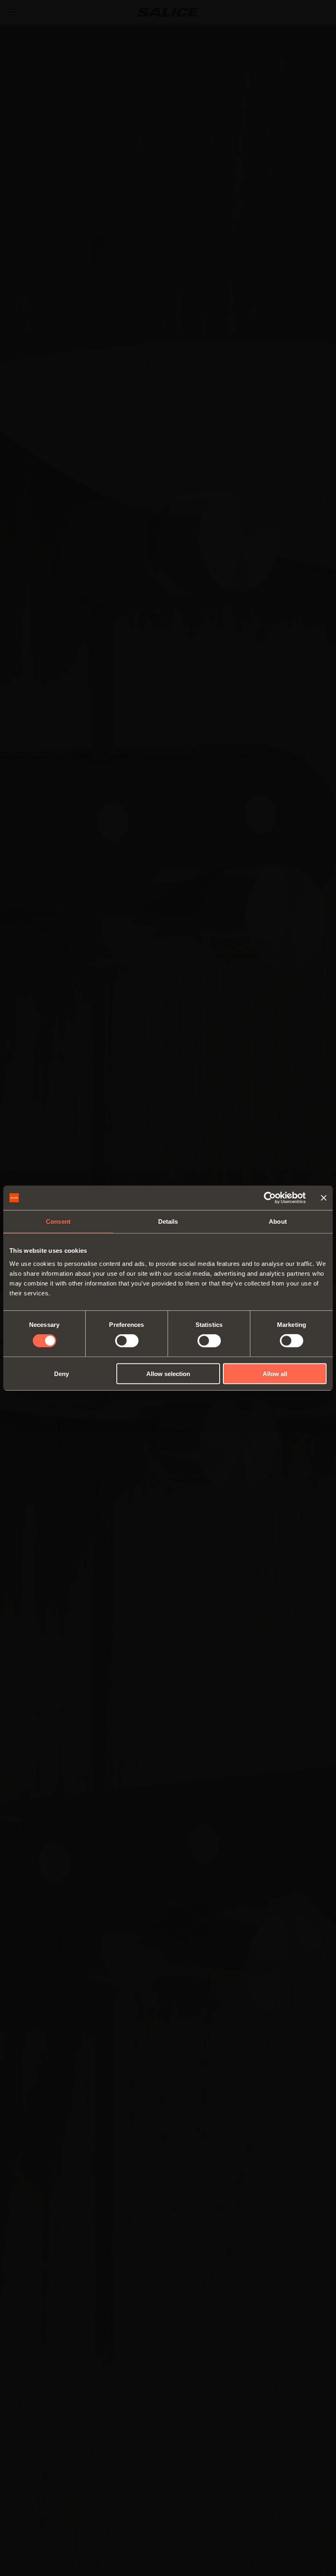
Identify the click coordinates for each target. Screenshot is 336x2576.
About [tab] (278, 1221)
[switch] (127, 1341)
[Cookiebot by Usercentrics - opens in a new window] (270, 1198)
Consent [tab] (58, 1221)
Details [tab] (168, 1221)
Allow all (275, 1373)
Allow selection (168, 1373)
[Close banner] (324, 1198)
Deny (61, 1373)
